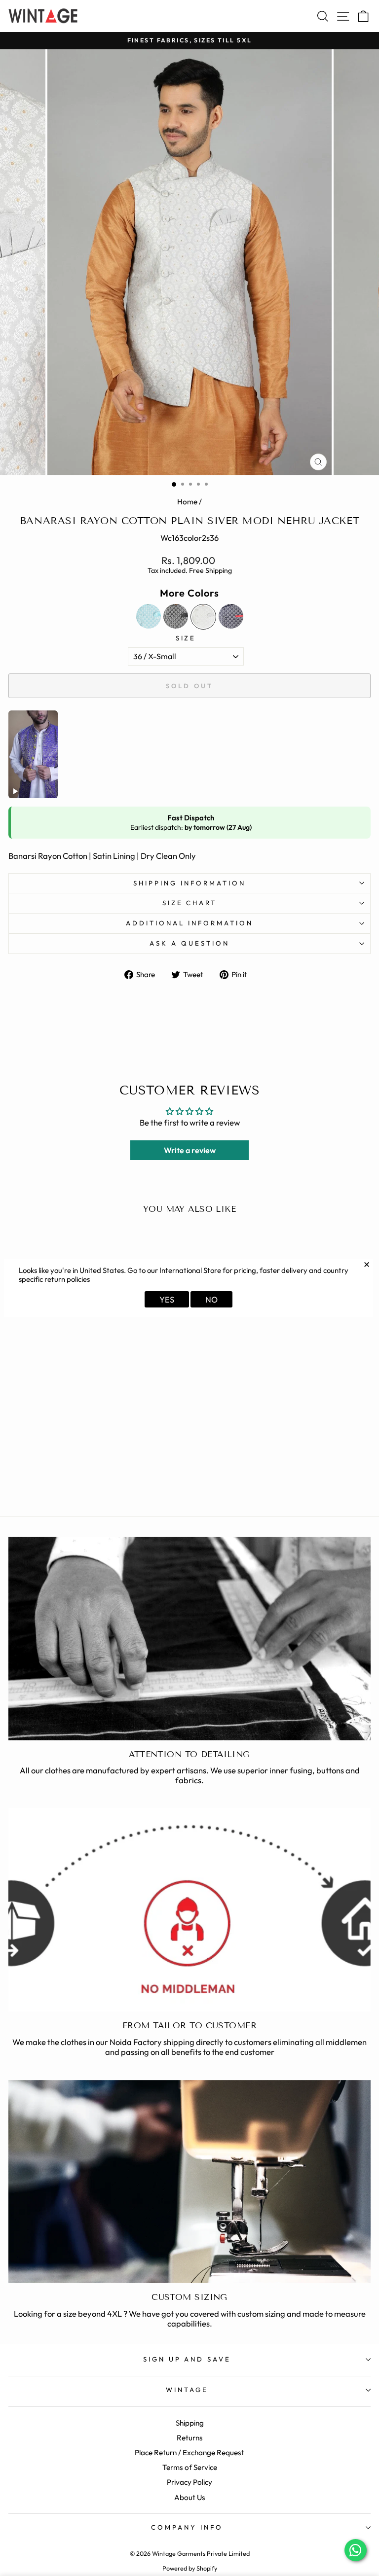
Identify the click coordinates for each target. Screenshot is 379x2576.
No (211, 1299)
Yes (167, 1299)
